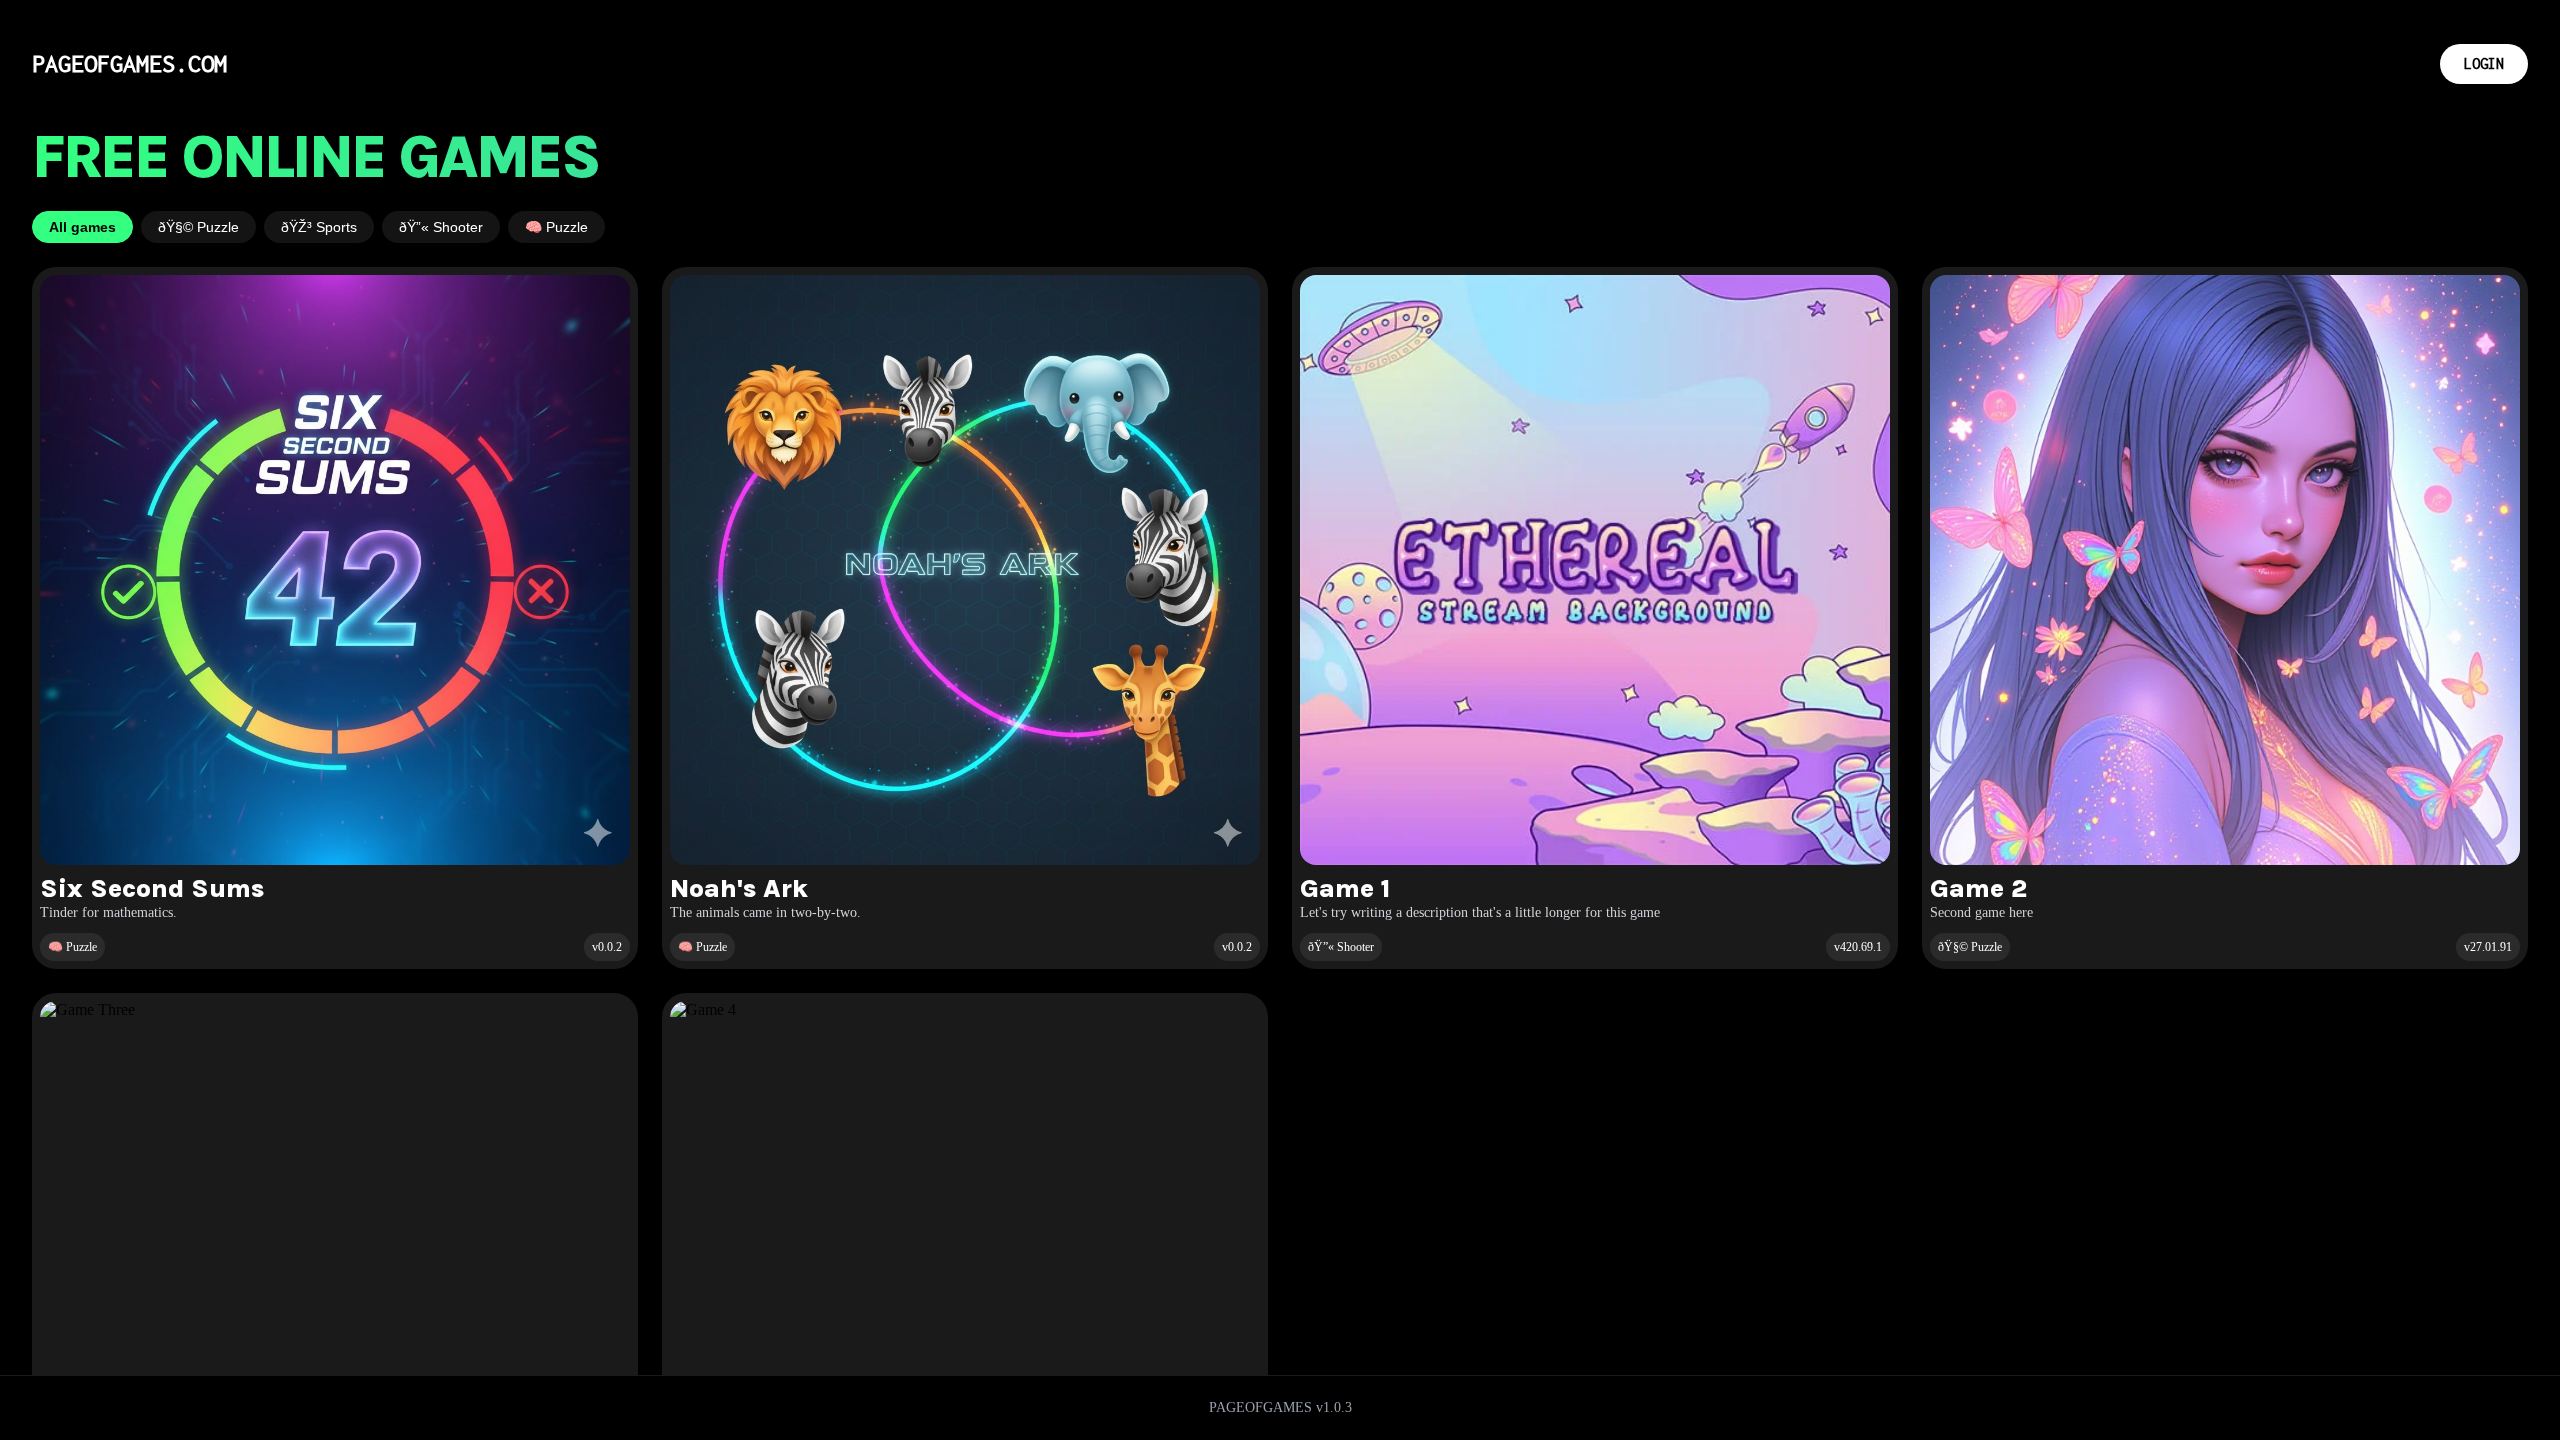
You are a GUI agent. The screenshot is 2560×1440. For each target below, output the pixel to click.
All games (82, 227)
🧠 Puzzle (556, 227)
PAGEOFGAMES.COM (129, 63)
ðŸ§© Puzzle (198, 227)
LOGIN (2484, 63)
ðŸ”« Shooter (441, 227)
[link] (335, 618)
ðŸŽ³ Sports (319, 227)
